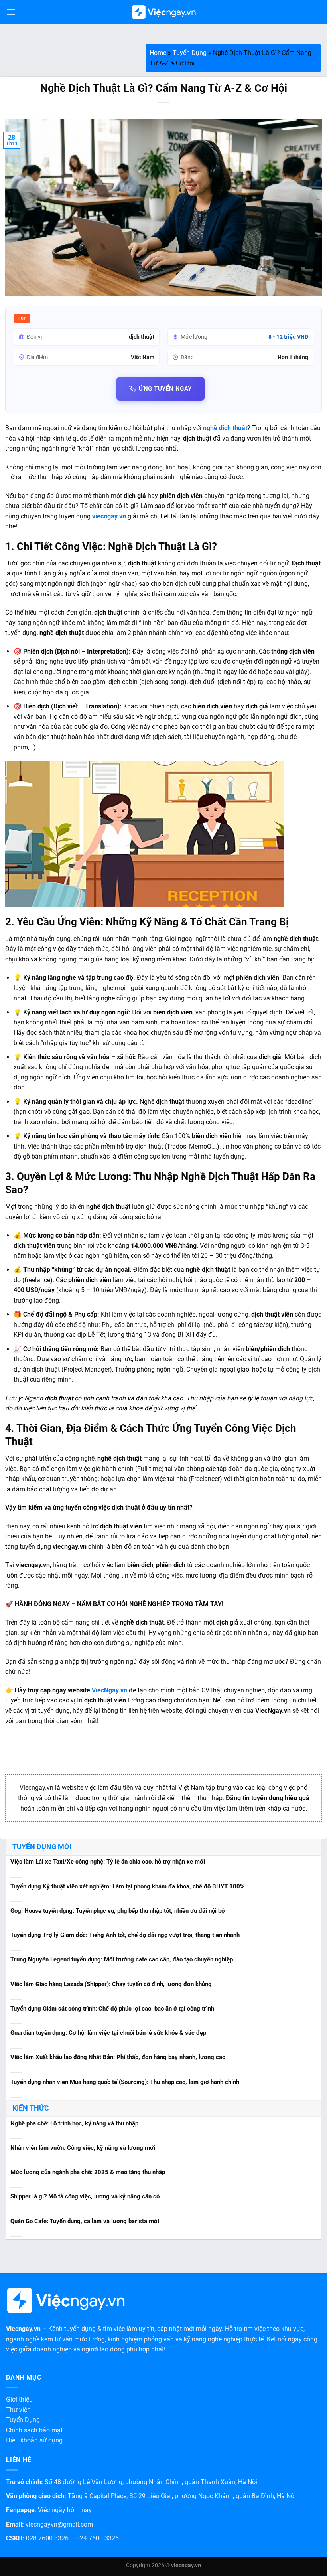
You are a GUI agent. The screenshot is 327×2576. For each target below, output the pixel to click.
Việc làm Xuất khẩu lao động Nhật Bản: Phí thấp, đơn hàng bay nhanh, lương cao (118, 2057)
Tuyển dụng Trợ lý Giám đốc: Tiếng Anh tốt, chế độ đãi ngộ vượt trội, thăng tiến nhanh (125, 1935)
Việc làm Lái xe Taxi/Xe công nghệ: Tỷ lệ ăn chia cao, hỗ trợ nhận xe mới (108, 1862)
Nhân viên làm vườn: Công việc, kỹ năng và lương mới (83, 2148)
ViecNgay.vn (109, 1690)
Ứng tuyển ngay (165, 389)
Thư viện (18, 2410)
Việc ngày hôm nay (65, 2510)
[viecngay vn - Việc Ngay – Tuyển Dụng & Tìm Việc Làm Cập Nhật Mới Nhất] (164, 12)
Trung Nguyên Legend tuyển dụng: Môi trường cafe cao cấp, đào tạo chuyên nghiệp (122, 1959)
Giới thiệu (19, 2399)
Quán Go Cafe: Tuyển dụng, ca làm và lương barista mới (85, 2221)
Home (158, 53)
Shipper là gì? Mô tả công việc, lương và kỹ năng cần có (85, 2196)
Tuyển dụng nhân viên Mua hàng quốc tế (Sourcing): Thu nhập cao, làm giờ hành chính (125, 2082)
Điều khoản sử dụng (34, 2440)
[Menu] (11, 12)
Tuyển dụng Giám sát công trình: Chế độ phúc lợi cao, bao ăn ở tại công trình (112, 2009)
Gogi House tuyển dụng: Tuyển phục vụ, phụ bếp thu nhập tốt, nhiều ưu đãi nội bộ (117, 1911)
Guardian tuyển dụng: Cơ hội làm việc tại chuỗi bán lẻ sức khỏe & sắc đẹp (108, 2033)
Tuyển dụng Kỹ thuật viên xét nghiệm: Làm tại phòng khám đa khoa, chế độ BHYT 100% (127, 1886)
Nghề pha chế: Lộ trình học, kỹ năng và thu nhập (74, 2123)
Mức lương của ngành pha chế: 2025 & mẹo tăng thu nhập (88, 2172)
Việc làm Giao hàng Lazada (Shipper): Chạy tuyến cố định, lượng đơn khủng (111, 1984)
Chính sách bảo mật (34, 2430)
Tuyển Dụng (190, 53)
